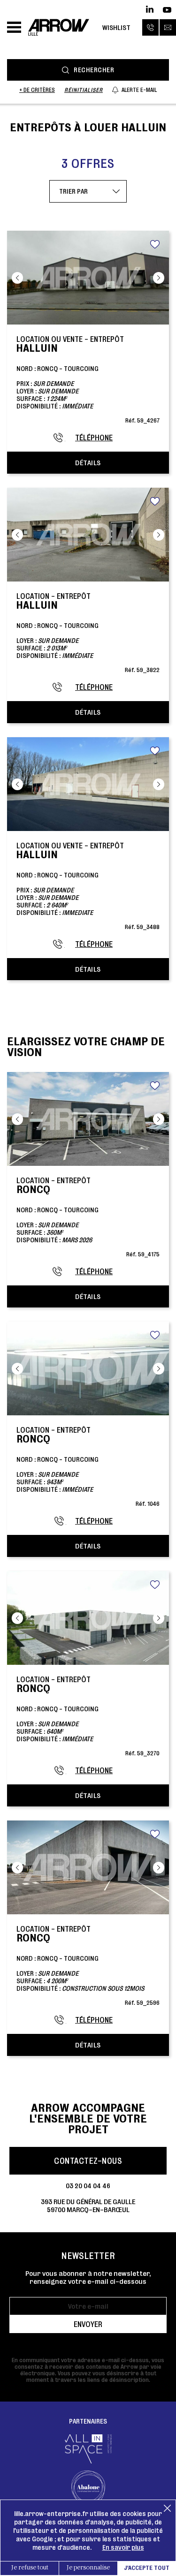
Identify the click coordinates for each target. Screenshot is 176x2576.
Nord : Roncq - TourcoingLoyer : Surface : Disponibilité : (88, 632)
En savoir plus (123, 2547)
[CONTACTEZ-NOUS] (168, 27)
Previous (17, 278)
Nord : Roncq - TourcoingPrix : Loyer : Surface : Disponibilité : (88, 379)
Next (159, 278)
